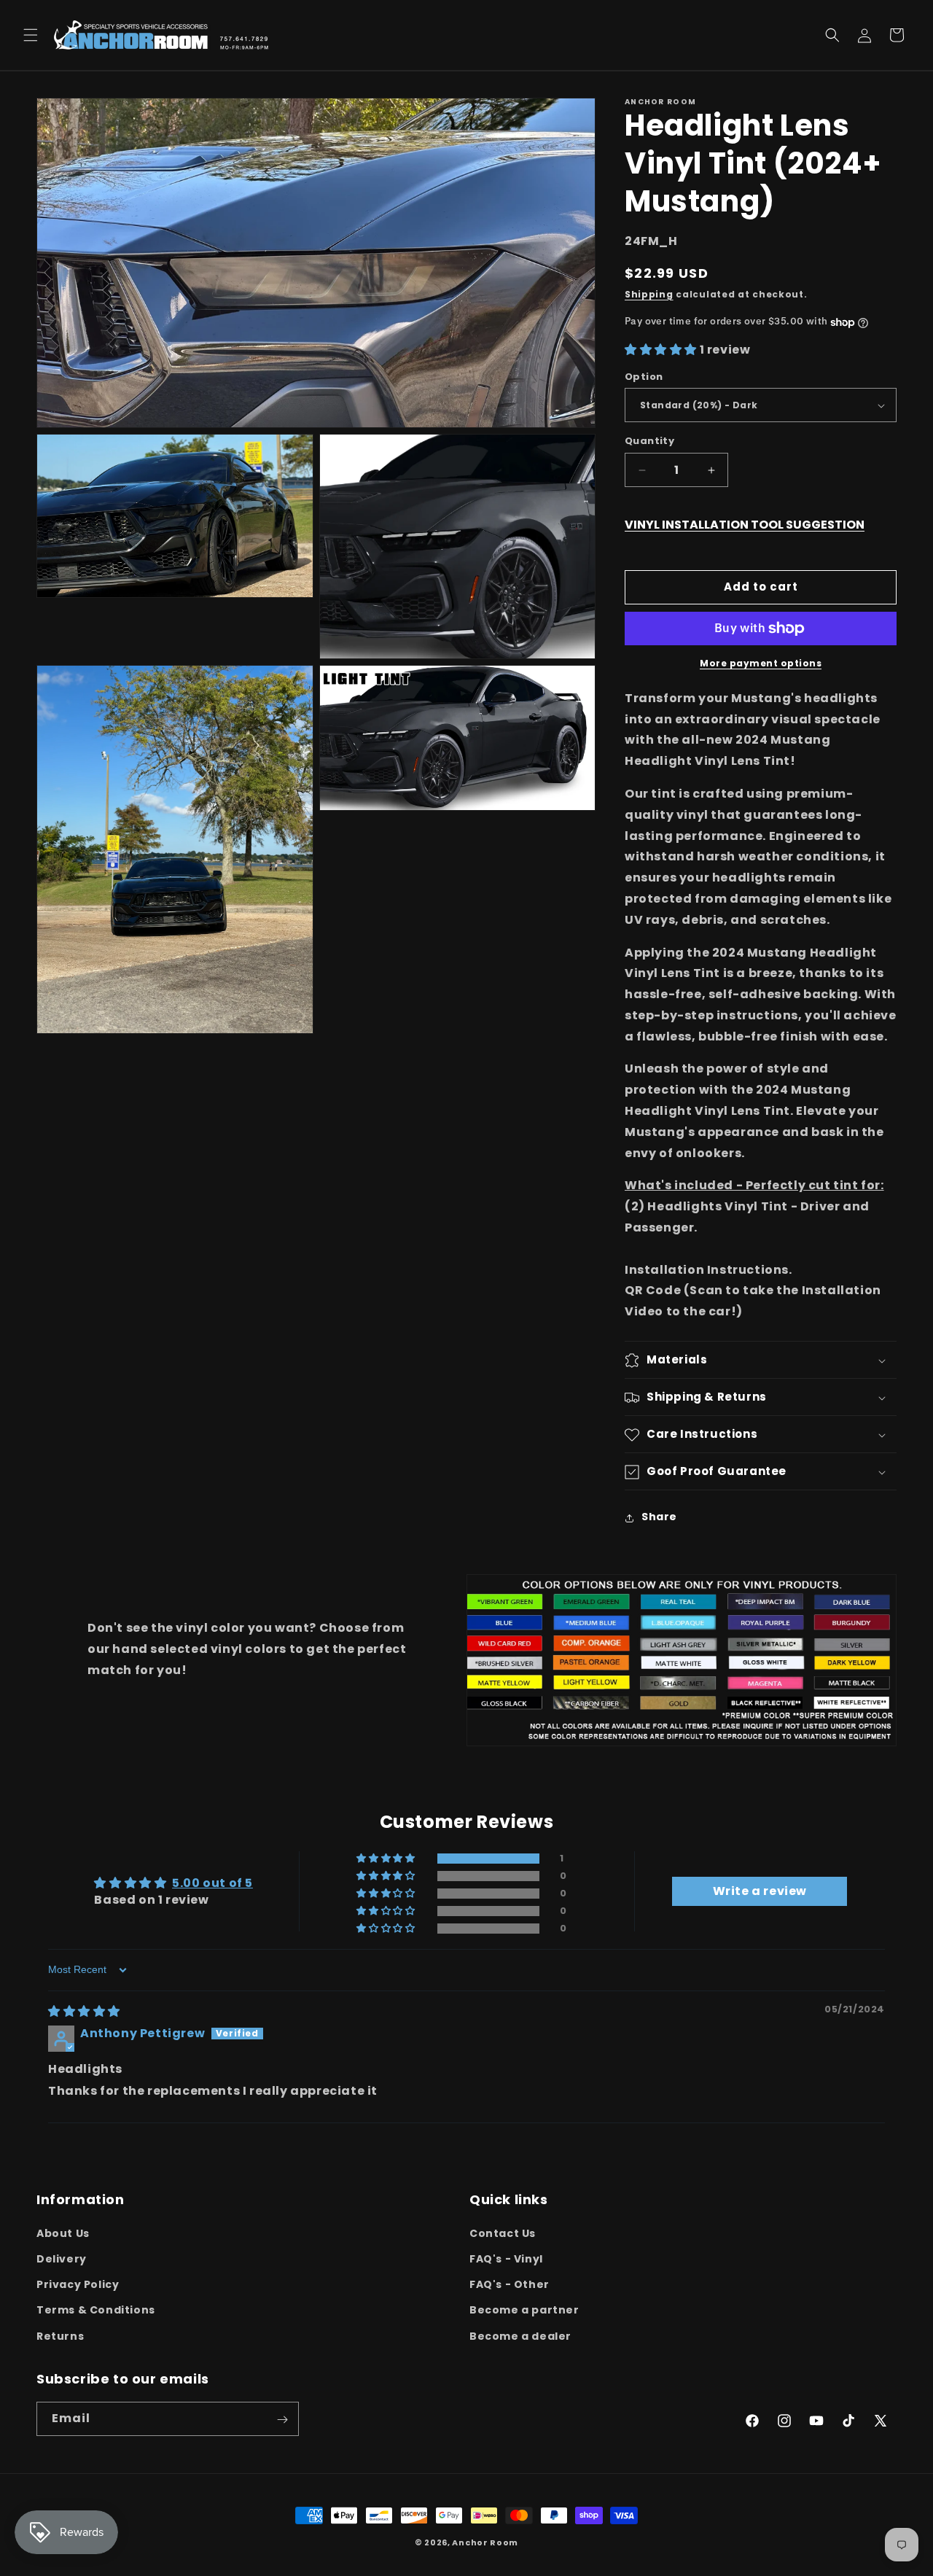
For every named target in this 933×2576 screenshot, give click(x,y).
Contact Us (503, 2233)
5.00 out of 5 (212, 1884)
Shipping (649, 294)
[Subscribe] (282, 2420)
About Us (63, 2233)
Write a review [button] (760, 1892)
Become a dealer (520, 2335)
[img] (84, 2011)
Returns (60, 2335)
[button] (31, 35)
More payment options (761, 663)
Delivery (62, 2258)
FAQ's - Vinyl (506, 2258)
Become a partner (524, 2310)
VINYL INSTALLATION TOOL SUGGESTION (745, 525)
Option (644, 377)
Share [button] (659, 1517)
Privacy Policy (78, 2284)
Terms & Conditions (96, 2310)
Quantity (649, 441)
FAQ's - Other (510, 2284)
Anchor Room (485, 2542)
